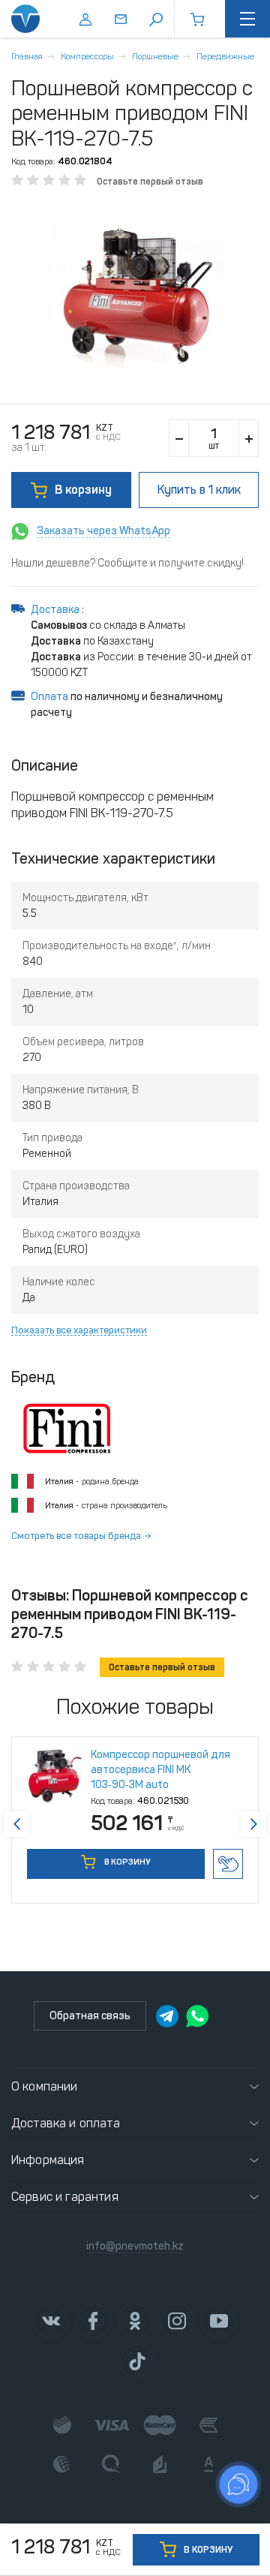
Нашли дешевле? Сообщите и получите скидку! (127, 563)
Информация (48, 2160)
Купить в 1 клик (228, 1864)
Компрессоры (87, 56)
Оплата (49, 697)
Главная (27, 56)
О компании (45, 2086)
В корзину (83, 490)
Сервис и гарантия (65, 2197)
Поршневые (155, 56)
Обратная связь (90, 2016)
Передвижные (225, 56)
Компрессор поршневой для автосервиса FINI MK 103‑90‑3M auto (160, 1770)
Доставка (56, 610)
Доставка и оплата (66, 2123)
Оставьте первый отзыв (150, 182)
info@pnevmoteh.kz (135, 2246)
